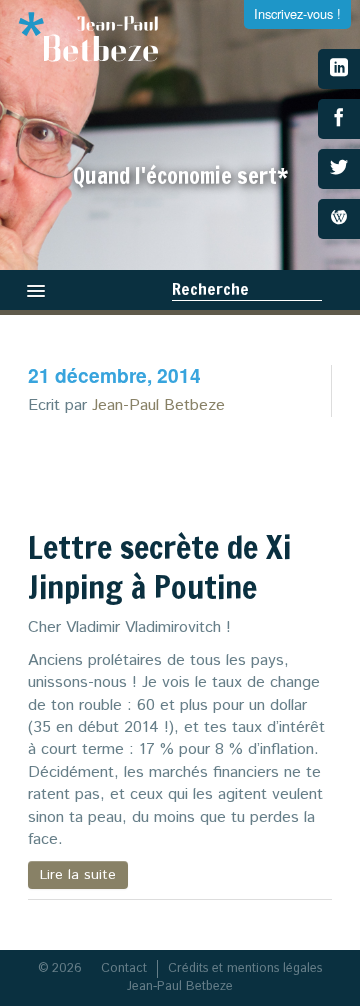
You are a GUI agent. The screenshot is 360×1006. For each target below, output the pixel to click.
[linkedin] (339, 69)
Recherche (210, 289)
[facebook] (339, 119)
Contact (124, 968)
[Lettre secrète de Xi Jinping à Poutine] (261, 477)
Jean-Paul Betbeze (158, 405)
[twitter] (339, 169)
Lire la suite (78, 875)
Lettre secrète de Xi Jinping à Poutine (159, 567)
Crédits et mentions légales (245, 968)
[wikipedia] (339, 219)
